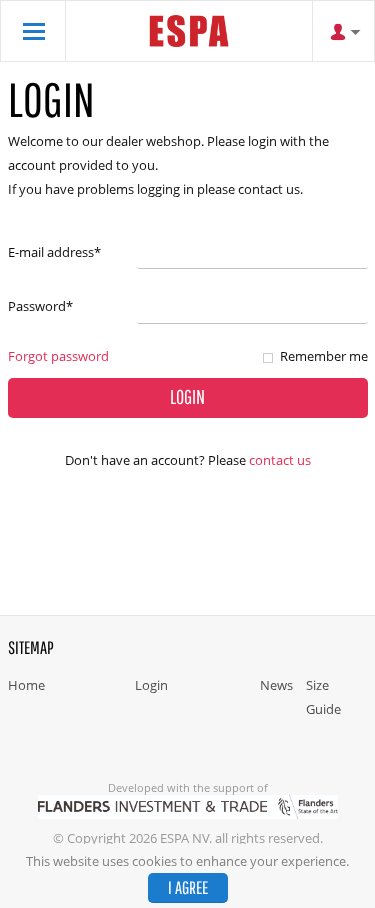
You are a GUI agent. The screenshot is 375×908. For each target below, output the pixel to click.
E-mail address (54, 252)
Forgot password (58, 356)
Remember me (324, 356)
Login (151, 685)
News (276, 685)
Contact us (280, 460)
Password (40, 306)
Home (26, 685)
